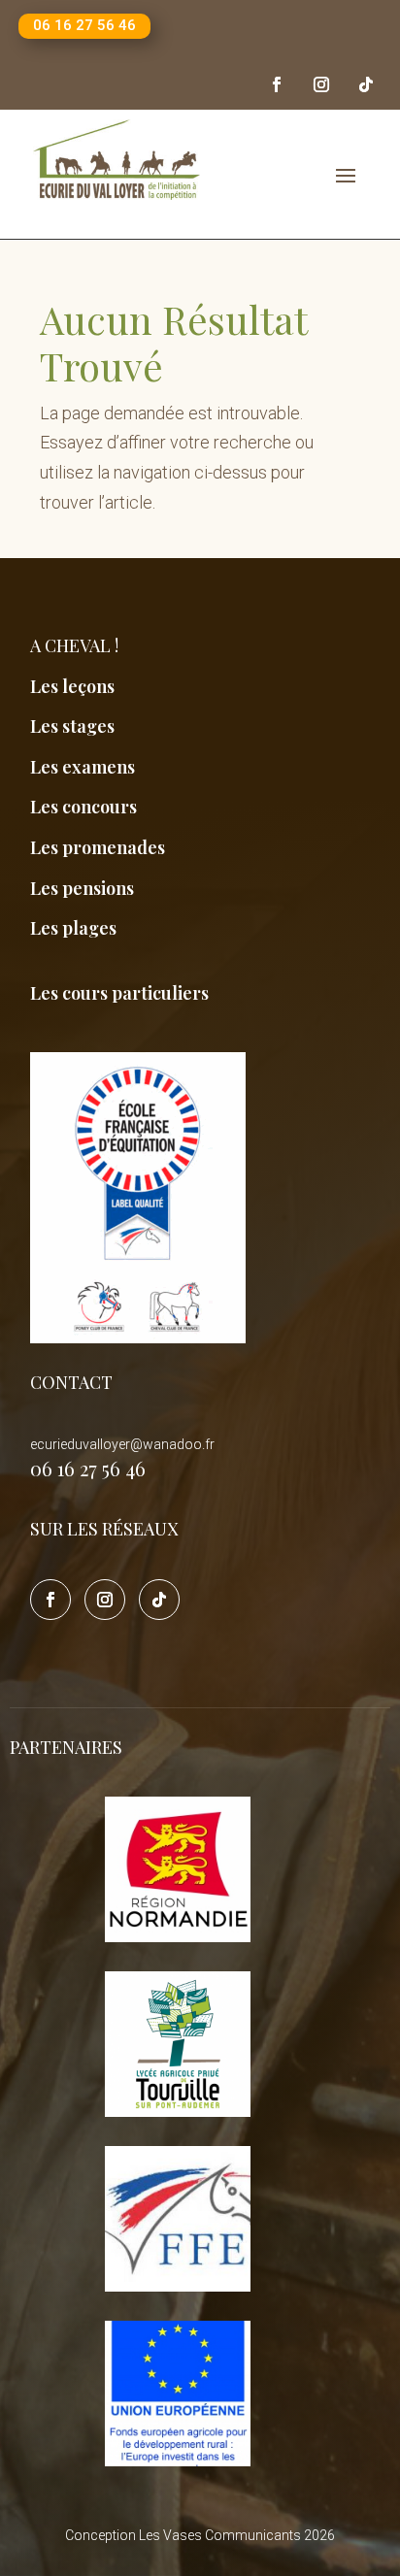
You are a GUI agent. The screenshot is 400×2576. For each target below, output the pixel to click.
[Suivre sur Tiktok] (366, 84)
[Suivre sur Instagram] (321, 84)
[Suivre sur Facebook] (277, 84)
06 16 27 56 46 (84, 25)
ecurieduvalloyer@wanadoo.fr (122, 1444)
